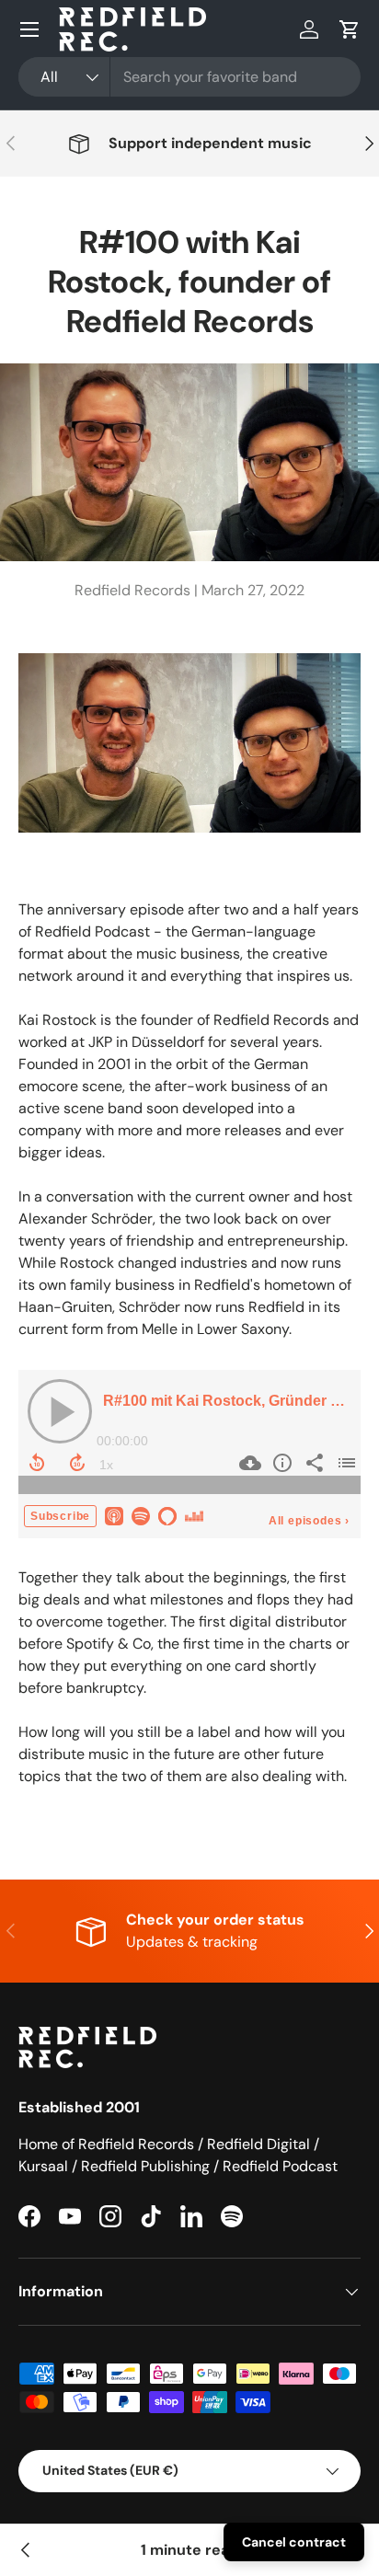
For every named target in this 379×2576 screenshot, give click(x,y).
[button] (350, 29)
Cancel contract (294, 2542)
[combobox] (189, 77)
